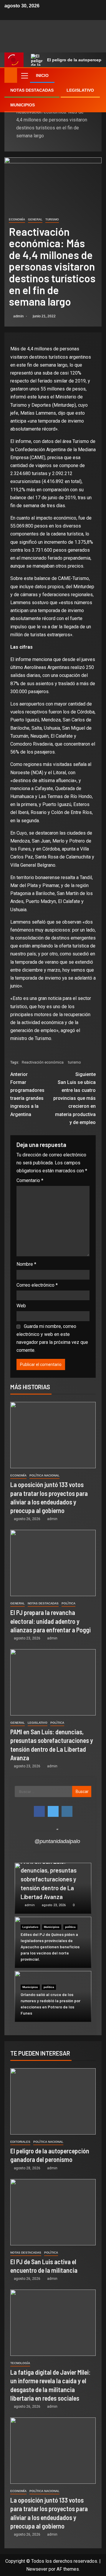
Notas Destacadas (32, 90)
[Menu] (24, 75)
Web (21, 1306)
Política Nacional (44, 1475)
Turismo (52, 219)
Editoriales (20, 2142)
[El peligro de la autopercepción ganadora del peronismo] (53, 2101)
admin (19, 316)
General (35, 219)
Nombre (26, 1264)
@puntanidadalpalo (57, 1841)
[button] (24, 75)
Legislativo (80, 90)
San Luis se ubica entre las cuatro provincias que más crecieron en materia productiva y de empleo (74, 1098)
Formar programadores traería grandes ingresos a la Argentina (27, 1094)
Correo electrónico (37, 1285)
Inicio (42, 75)
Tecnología (20, 2363)
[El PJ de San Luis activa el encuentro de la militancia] (53, 2212)
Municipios (23, 105)
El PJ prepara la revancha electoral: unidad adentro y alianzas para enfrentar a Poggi (50, 1621)
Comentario (30, 1180)
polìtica (68, 1603)
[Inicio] (11, 75)
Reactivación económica (43, 1062)
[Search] (96, 75)
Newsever (37, 2569)
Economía (17, 219)
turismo (74, 1062)
